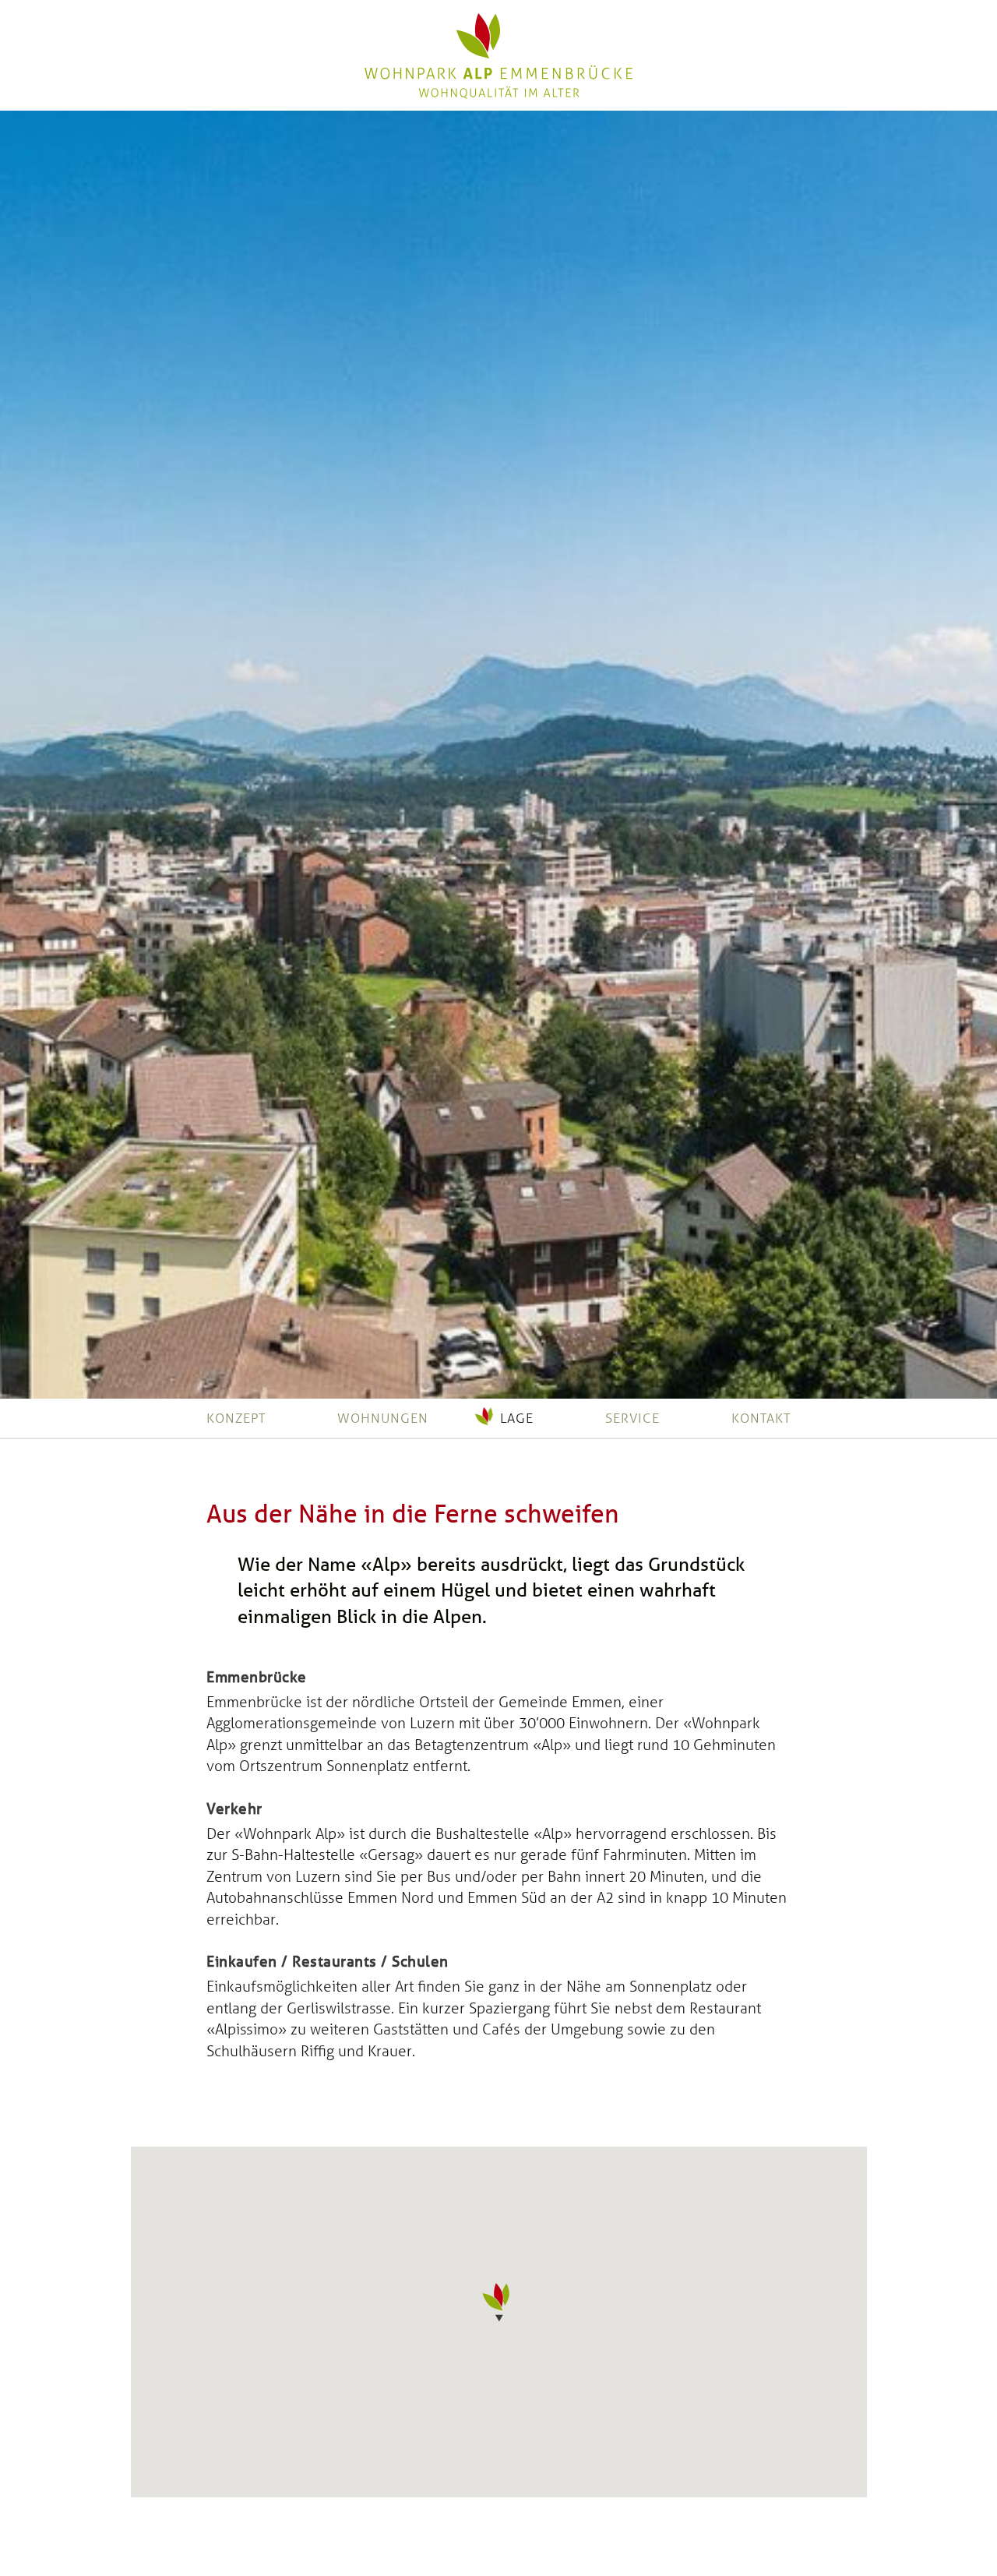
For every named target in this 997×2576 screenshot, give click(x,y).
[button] (498, 2303)
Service (632, 1418)
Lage (517, 1418)
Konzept (236, 1418)
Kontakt (761, 1418)
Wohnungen (383, 1418)
